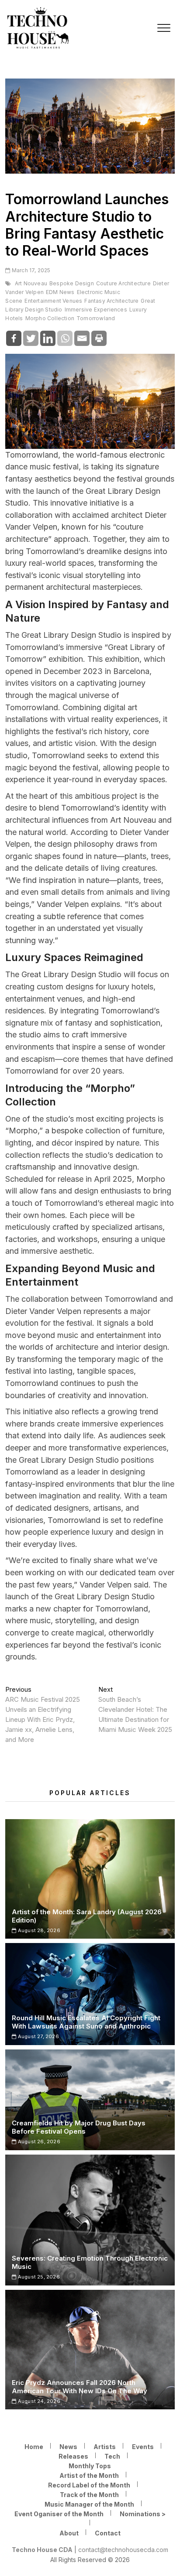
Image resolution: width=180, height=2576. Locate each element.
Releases (73, 2456)
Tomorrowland (96, 318)
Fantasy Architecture (111, 301)
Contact (108, 2533)
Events (143, 2447)
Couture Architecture (123, 283)
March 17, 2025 (30, 270)
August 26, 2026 (38, 2142)
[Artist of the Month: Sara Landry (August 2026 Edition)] (90, 1879)
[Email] (82, 338)
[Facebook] (14, 338)
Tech (112, 2456)
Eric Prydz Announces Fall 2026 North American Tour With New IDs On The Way (80, 2387)
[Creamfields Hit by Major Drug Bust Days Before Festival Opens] (90, 2100)
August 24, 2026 (38, 2401)
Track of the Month (89, 2495)
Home (34, 2447)
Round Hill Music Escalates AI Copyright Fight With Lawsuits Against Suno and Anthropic (86, 2022)
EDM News (60, 292)
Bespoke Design (72, 283)
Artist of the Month (89, 2475)
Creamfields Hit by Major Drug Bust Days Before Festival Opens (79, 2127)
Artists (105, 2447)
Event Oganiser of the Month (59, 2514)
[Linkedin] (48, 338)
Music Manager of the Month (89, 2504)
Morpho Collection (50, 318)
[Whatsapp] (65, 338)
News (68, 2447)
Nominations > (143, 2514)
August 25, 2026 (38, 2277)
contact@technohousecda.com (123, 2550)
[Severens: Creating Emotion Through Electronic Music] (90, 2220)
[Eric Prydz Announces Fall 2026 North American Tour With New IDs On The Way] (90, 2350)
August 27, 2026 (38, 2036)
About (69, 2533)
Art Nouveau (31, 283)
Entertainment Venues (53, 301)
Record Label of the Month (89, 2485)
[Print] (99, 338)
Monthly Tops (90, 2466)
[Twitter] (31, 338)
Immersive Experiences (96, 310)
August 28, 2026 (38, 1930)
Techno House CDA (42, 2550)
